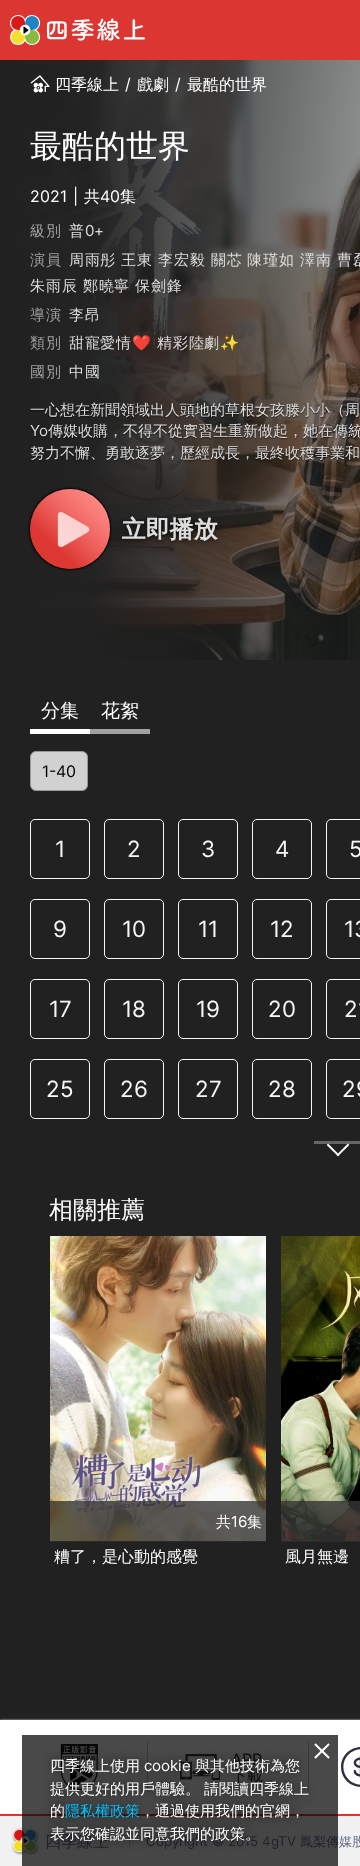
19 (208, 1008)
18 (134, 1008)
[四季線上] (77, 30)
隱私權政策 (102, 1810)
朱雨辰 (53, 285)
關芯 (227, 259)
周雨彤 (92, 259)
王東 (137, 259)
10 (134, 928)
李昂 (85, 314)
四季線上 (87, 84)
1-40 (59, 771)
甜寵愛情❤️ (110, 342)
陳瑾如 (270, 259)
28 (282, 1088)
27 (208, 1088)
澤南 (316, 259)
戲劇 (153, 84)
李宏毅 (181, 259)
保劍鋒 (158, 285)
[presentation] (21, 1403)
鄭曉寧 (106, 285)
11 (208, 928)
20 (282, 1008)
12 (282, 928)
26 (134, 1088)
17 (60, 1008)
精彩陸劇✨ (198, 342)
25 (60, 1088)
